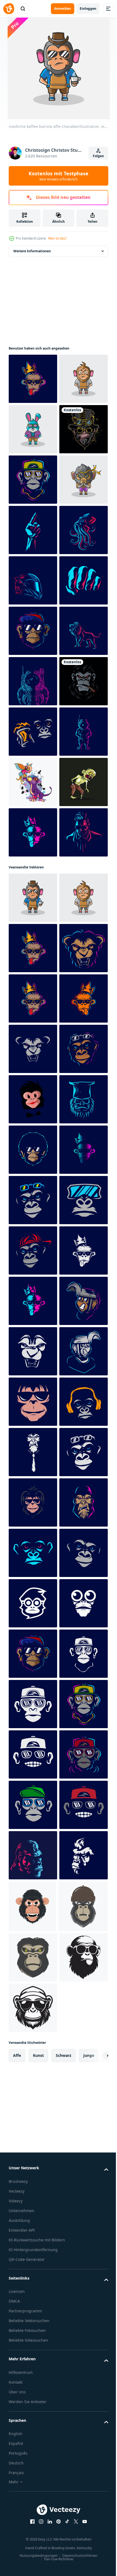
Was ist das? (57, 238)
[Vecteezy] (9, 9)
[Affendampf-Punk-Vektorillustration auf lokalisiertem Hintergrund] (33, 530)
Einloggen (88, 9)
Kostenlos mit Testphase (59, 176)
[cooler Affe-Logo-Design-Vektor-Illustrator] (33, 1034)
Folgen (98, 156)
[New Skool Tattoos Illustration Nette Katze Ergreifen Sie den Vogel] (33, 1185)
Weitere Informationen (32, 251)
